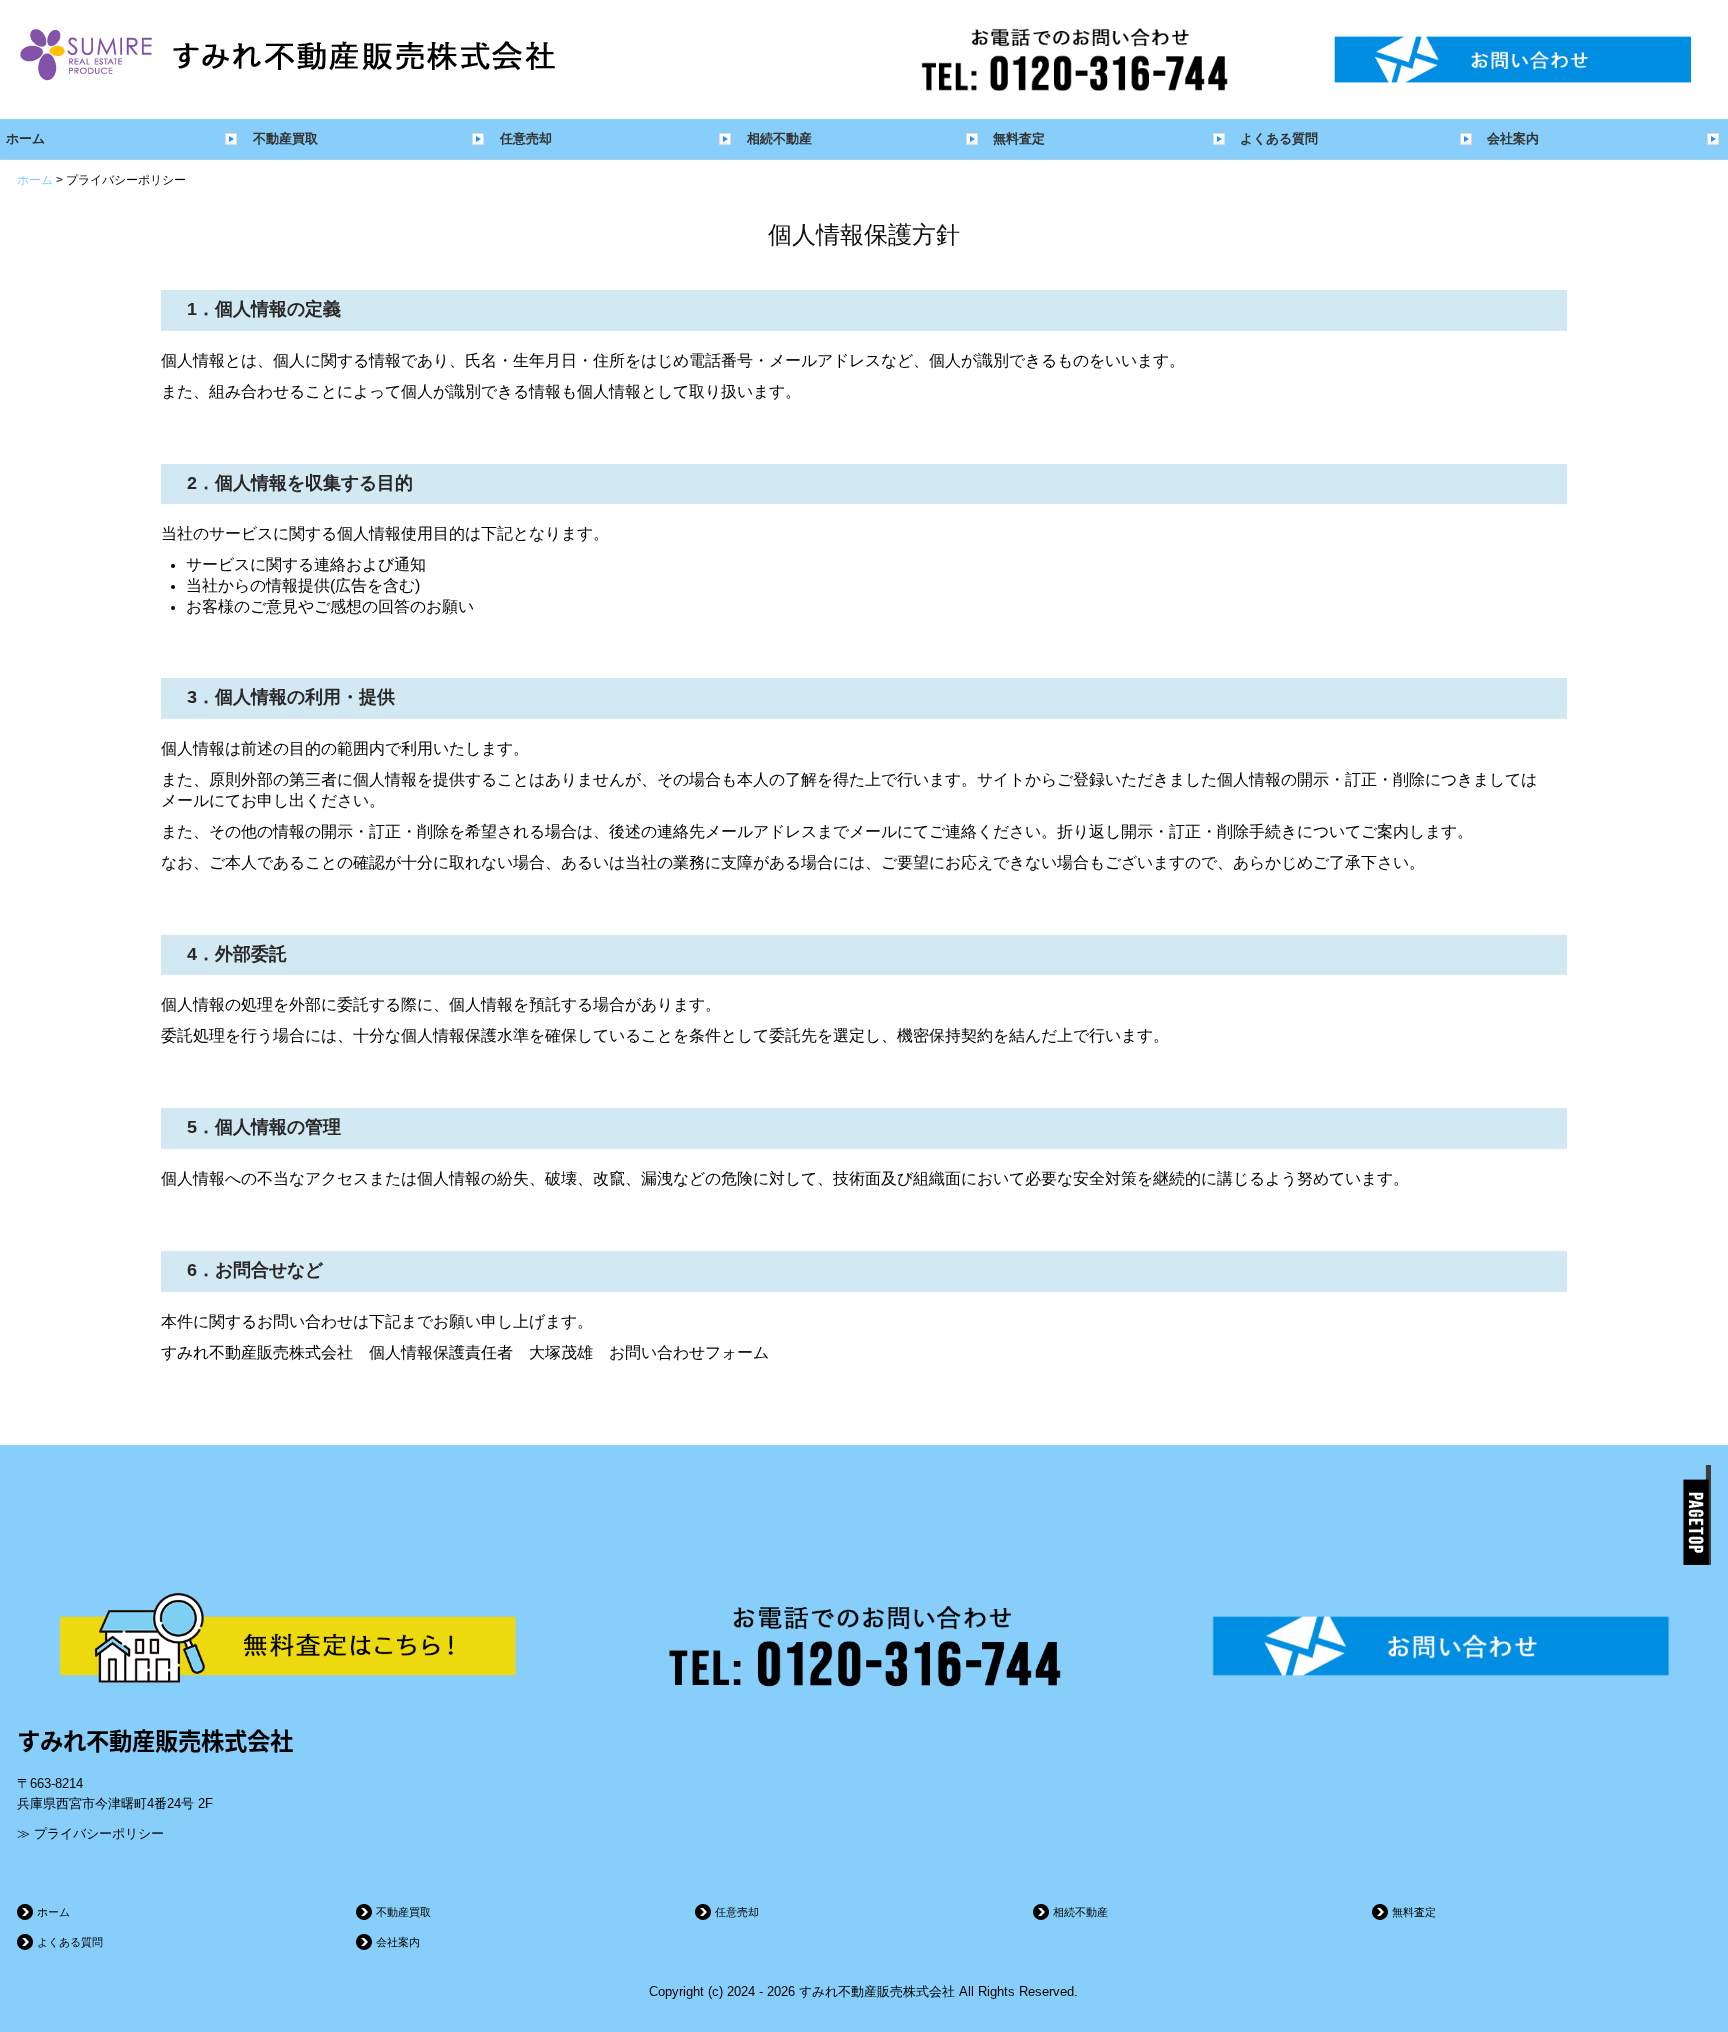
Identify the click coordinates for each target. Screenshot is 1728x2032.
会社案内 (1513, 138)
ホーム (25, 138)
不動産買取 (285, 138)
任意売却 (526, 138)
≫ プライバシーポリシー (90, 1833)
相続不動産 (779, 138)
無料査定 (1019, 138)
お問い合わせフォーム (689, 1352)
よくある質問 (1279, 138)
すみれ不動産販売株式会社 (155, 1740)
